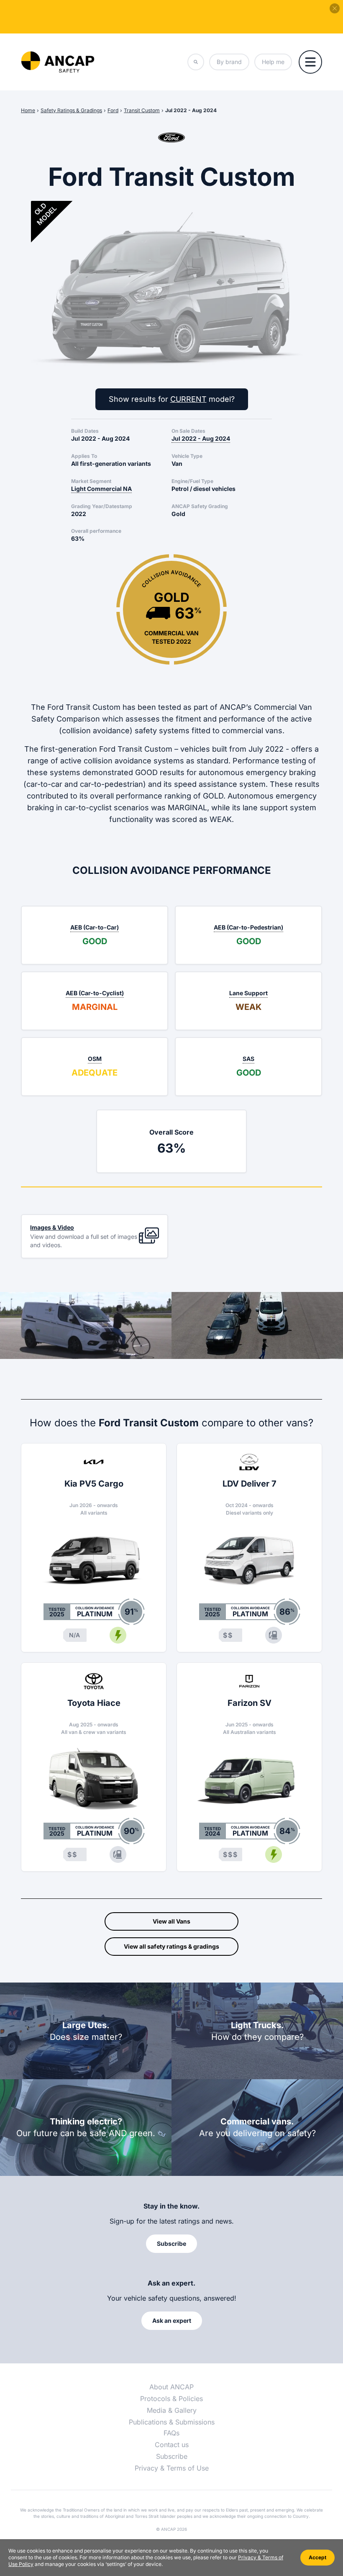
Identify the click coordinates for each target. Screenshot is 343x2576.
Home (28, 110)
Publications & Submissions (172, 2422)
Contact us (172, 2445)
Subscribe (172, 2456)
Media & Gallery (172, 2410)
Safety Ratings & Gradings (71, 110)
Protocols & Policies (171, 2399)
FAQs (171, 2433)
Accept (317, 2557)
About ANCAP (171, 2387)
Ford (113, 110)
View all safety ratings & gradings (171, 1946)
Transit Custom (142, 110)
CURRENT (188, 399)
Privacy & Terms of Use (172, 2468)
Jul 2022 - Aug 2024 (191, 110)
